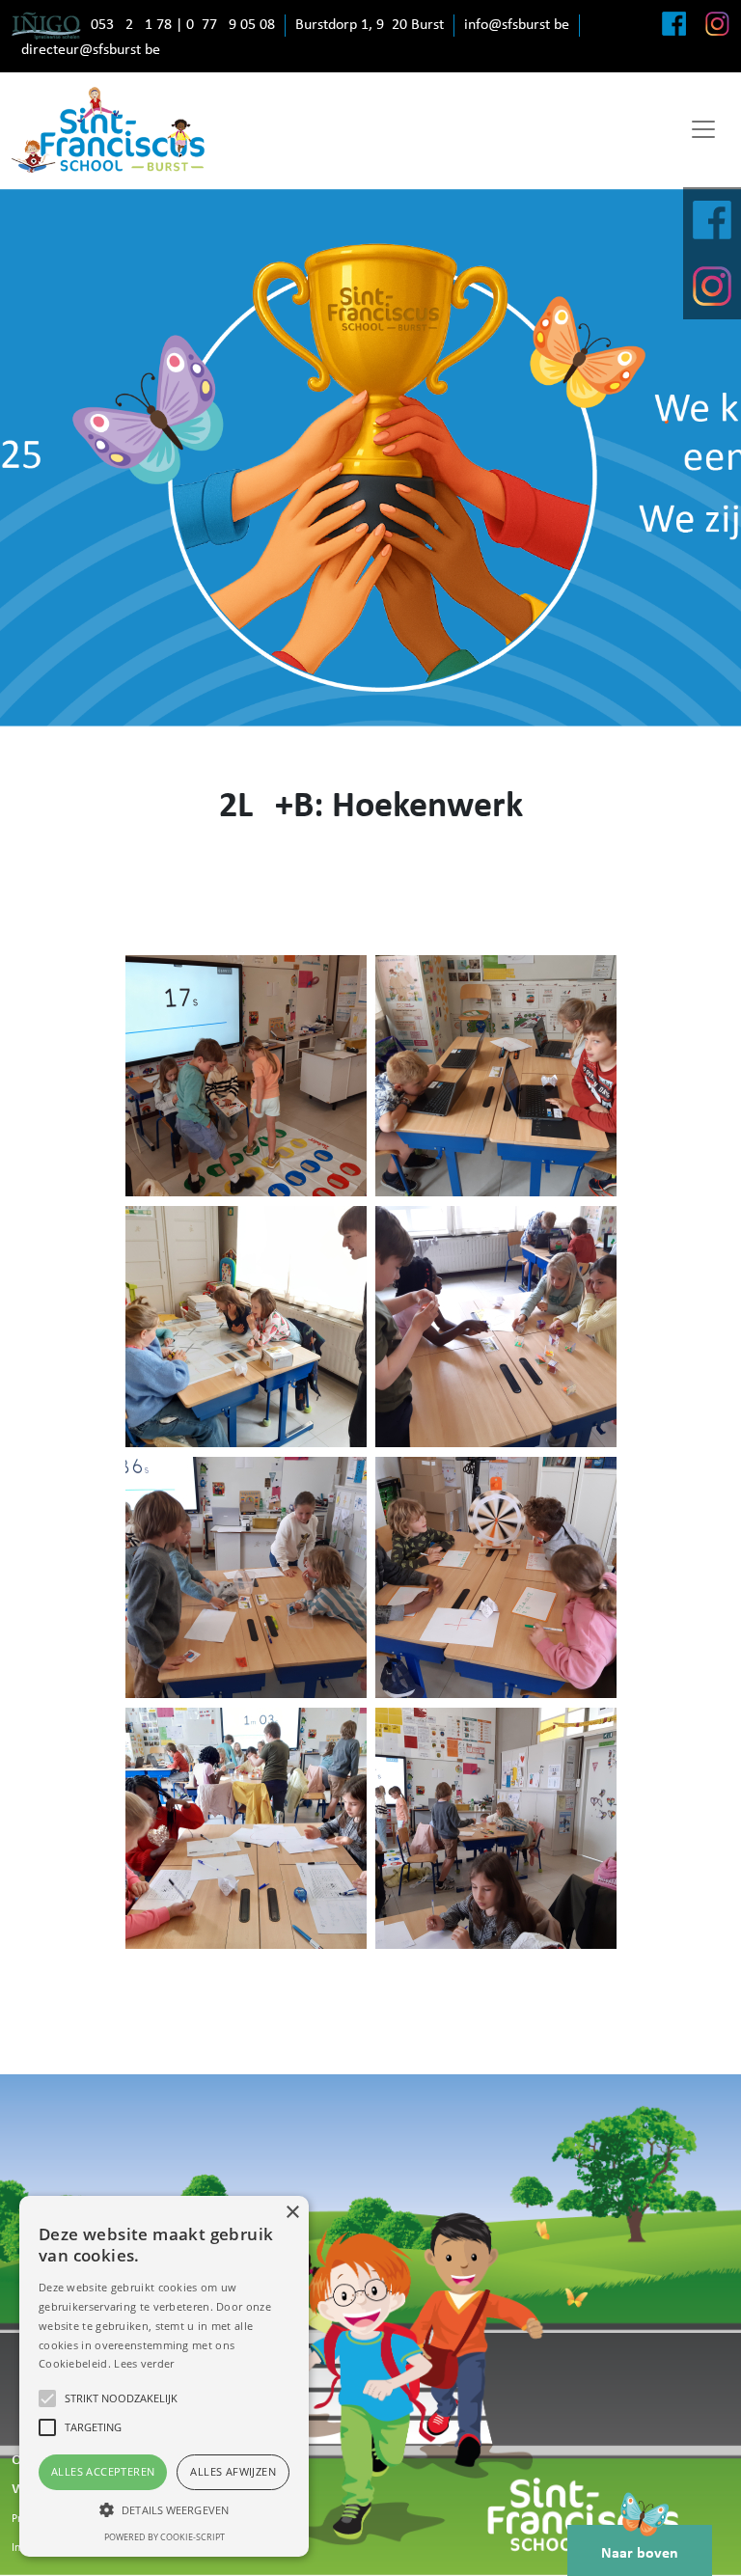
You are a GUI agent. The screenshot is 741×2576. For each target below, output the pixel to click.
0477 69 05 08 (231, 25)
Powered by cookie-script (165, 2537)
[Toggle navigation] (703, 129)
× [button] (292, 2213)
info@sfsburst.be (517, 25)
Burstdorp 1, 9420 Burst (370, 25)
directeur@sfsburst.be (91, 50)
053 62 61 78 (131, 25)
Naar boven (640, 2554)
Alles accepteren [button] (103, 2471)
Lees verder (144, 2363)
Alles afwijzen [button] (233, 2471)
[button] (164, 2509)
